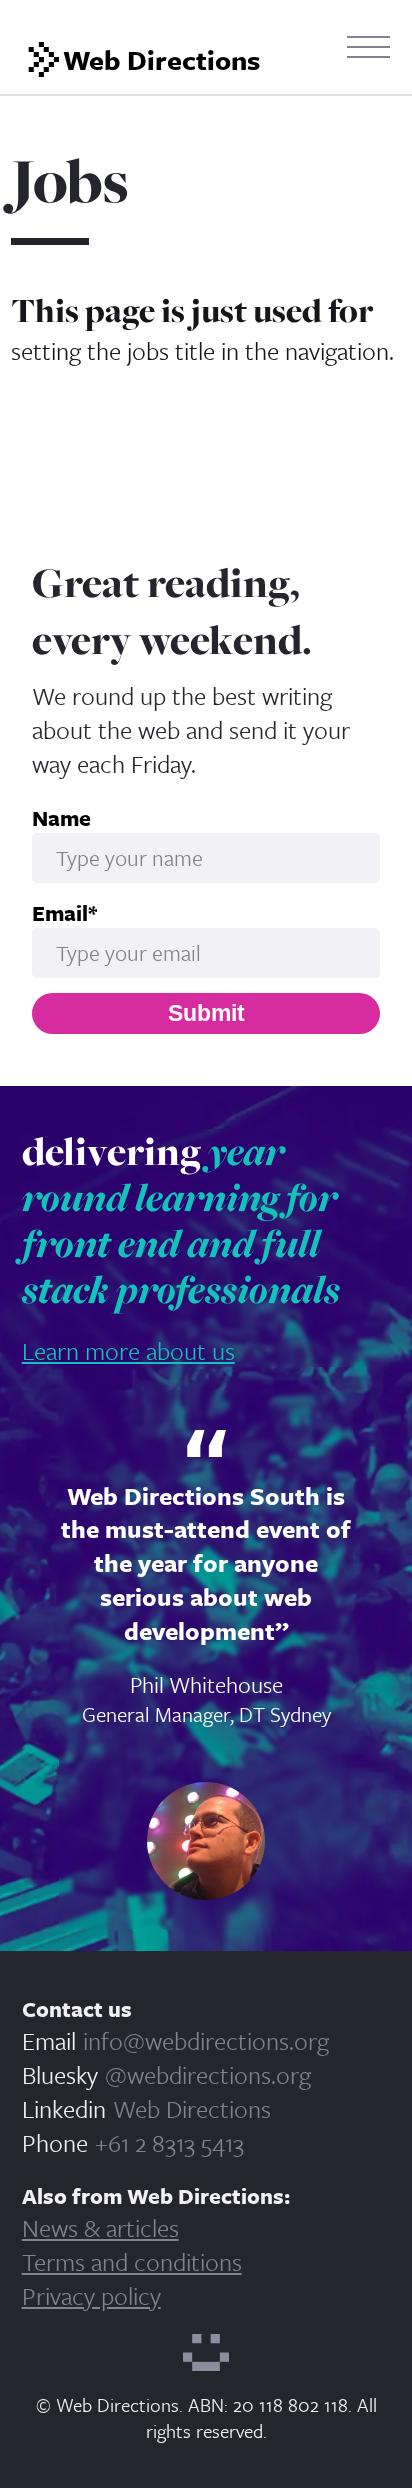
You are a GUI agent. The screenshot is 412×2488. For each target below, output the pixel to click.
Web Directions (192, 2108)
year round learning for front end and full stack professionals (181, 1219)
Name (61, 818)
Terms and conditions (132, 2261)
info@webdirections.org (206, 2040)
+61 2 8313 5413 (169, 2142)
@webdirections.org (208, 2074)
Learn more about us (128, 1350)
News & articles (100, 2227)
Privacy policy (91, 2295)
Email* (64, 913)
